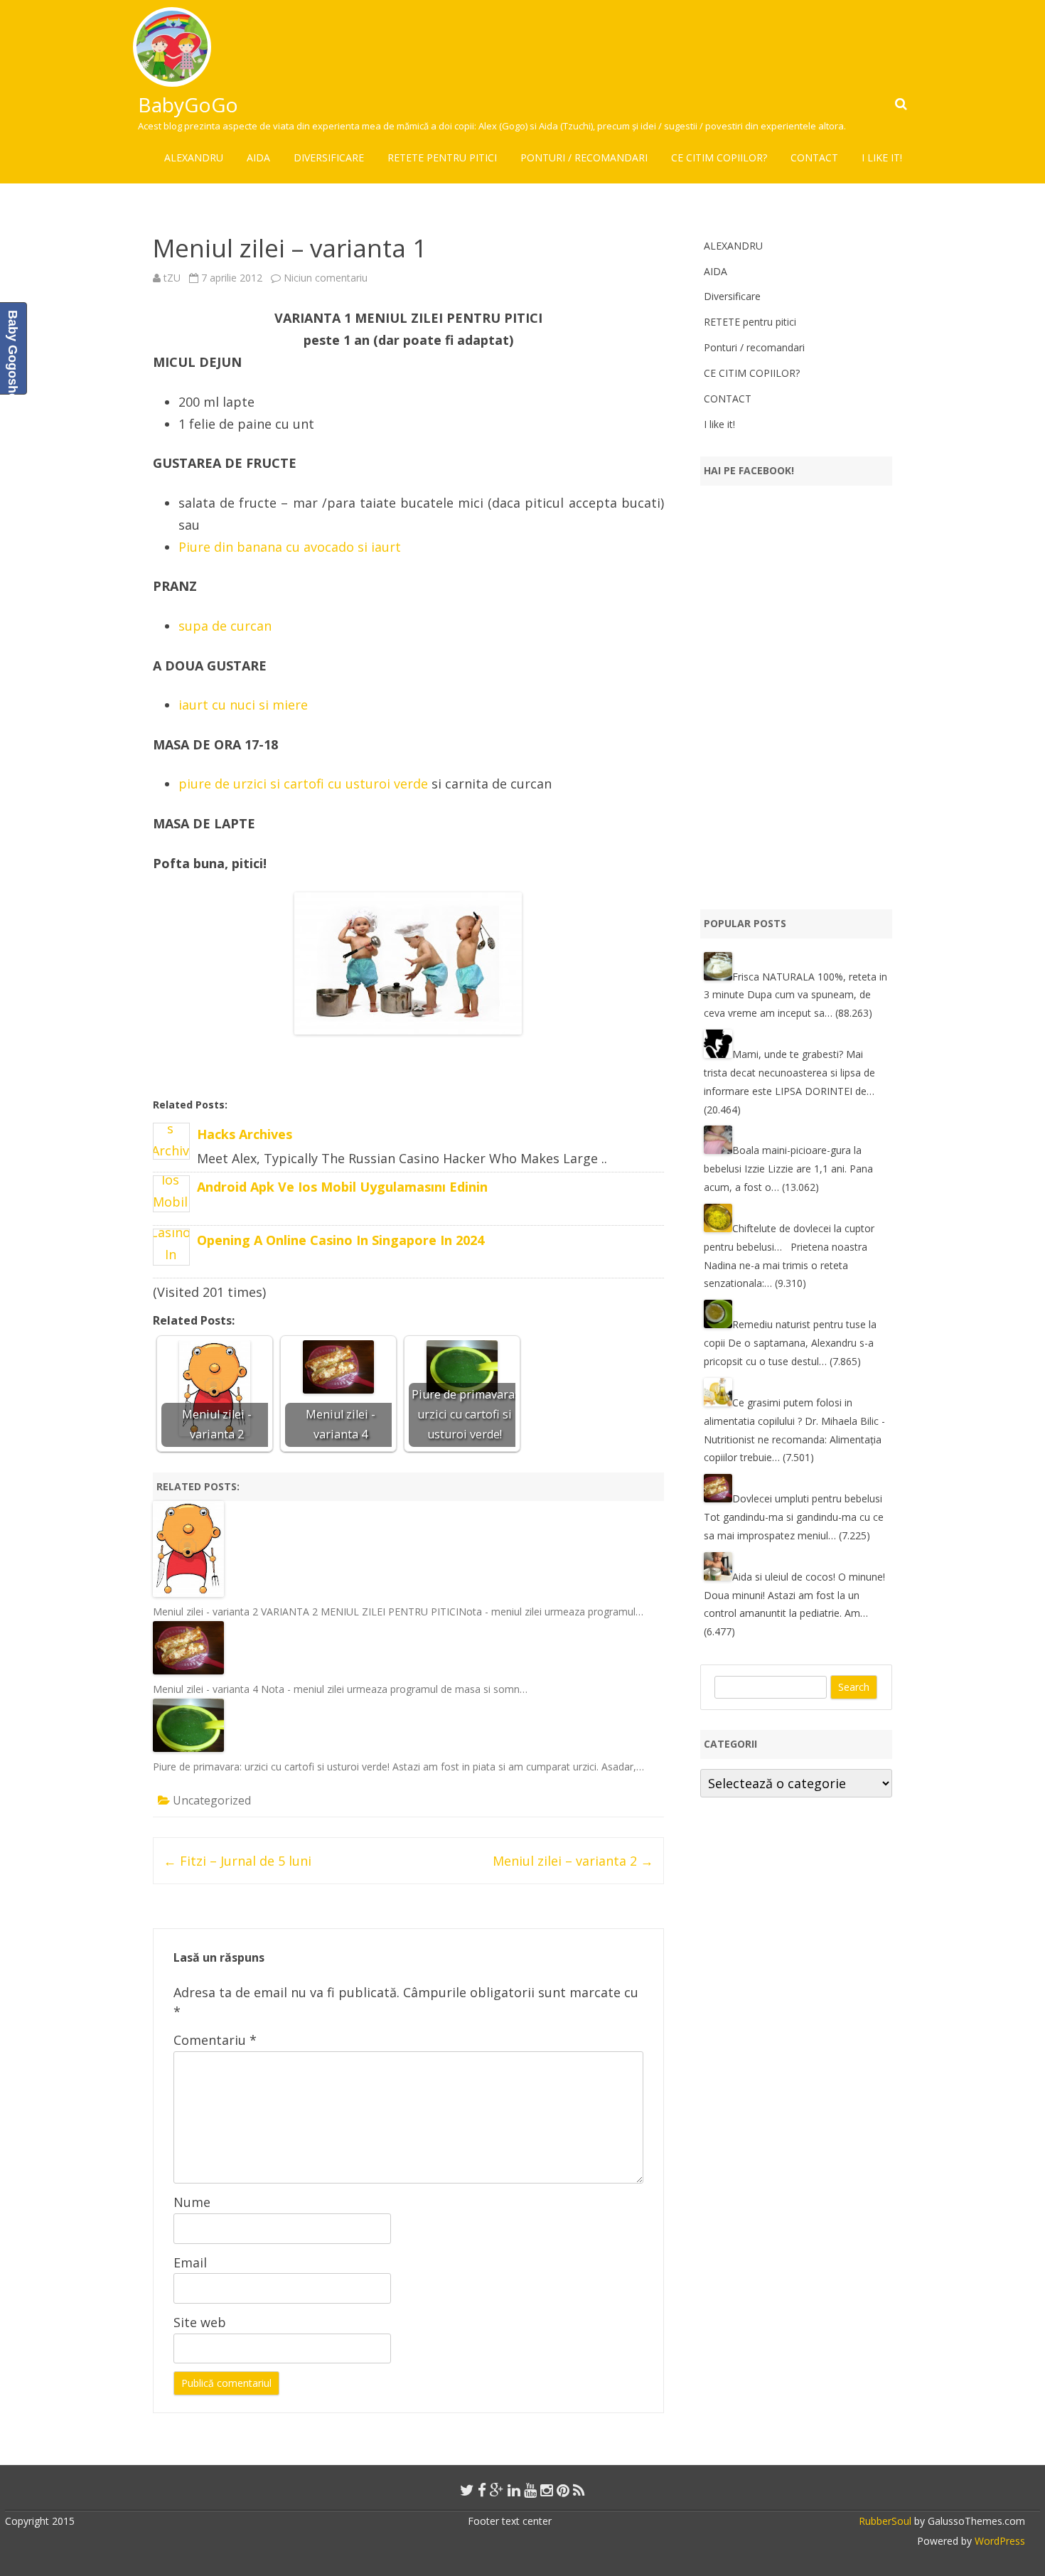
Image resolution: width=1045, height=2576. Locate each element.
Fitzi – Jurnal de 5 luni (237, 1861)
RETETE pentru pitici (442, 157)
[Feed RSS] (579, 2490)
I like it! (882, 157)
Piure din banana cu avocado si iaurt (290, 547)
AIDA (258, 157)
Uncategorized (212, 1800)
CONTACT (814, 157)
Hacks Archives (245, 1134)
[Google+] (497, 2490)
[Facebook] (482, 2490)
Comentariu (215, 2040)
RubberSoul (885, 2521)
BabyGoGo (188, 105)
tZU (172, 278)
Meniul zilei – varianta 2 (573, 1861)
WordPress (998, 2541)
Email (190, 2262)
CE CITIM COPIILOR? (719, 157)
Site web (200, 2322)
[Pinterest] (563, 2490)
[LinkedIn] (514, 2490)
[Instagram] (547, 2490)
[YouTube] (530, 2490)
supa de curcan (225, 626)
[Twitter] (467, 2490)
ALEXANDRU (194, 157)
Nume (192, 2202)
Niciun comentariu (326, 278)
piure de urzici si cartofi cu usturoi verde (303, 784)
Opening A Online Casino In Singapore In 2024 (341, 1240)
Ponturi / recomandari (584, 157)
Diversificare (329, 157)
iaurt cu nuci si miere (243, 705)
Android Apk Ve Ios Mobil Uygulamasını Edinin (342, 1187)
